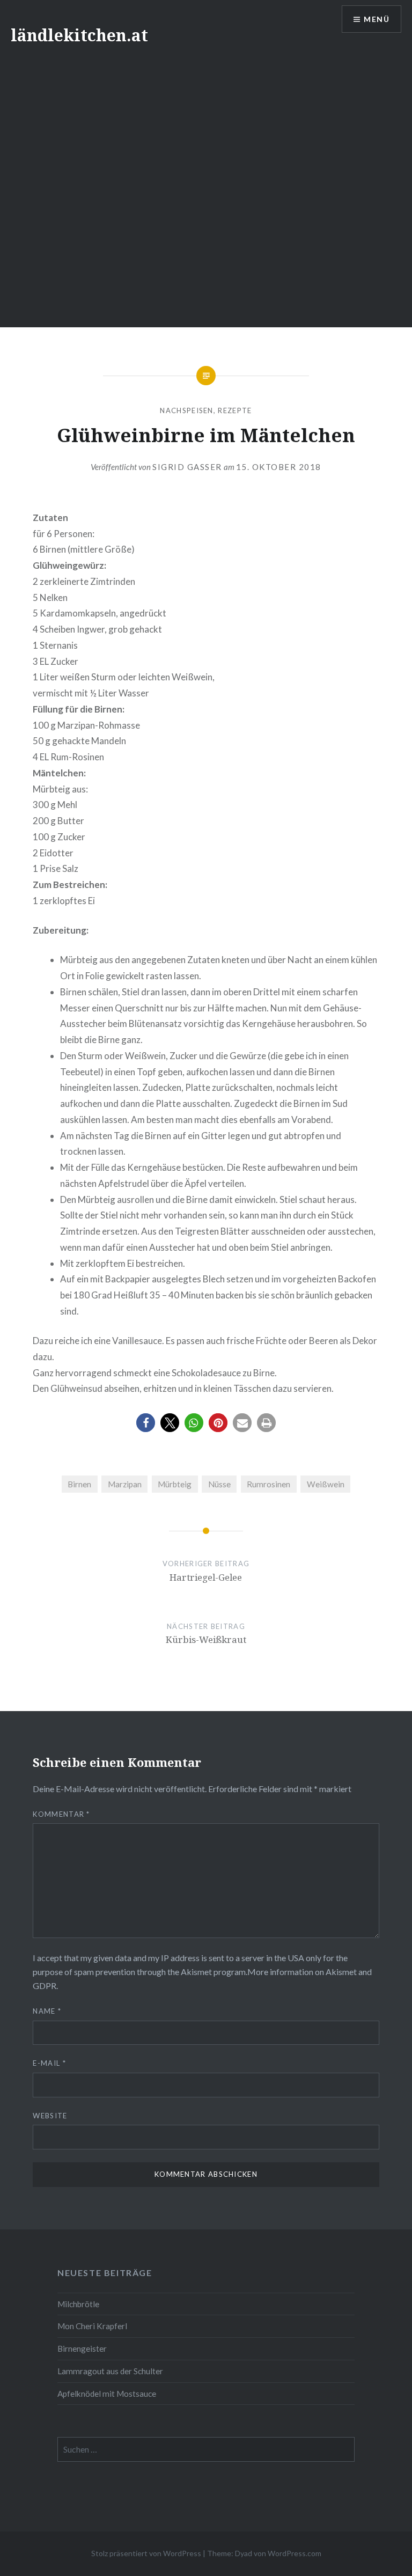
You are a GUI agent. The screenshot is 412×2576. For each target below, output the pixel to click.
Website (50, 2116)
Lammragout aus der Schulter (110, 2371)
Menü (377, 19)
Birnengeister (82, 2349)
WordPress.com (295, 2553)
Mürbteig (175, 1484)
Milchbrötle (78, 2304)
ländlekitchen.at (79, 35)
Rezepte (235, 410)
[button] (146, 1423)
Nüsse (219, 1484)
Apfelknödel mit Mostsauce (107, 2394)
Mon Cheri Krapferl (92, 2326)
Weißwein (326, 1484)
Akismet (196, 1972)
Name (47, 2011)
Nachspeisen (186, 410)
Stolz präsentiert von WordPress (146, 2553)
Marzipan (125, 1484)
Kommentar (61, 1814)
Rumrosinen (268, 1484)
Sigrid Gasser (187, 467)
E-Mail (49, 2063)
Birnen (79, 1484)
